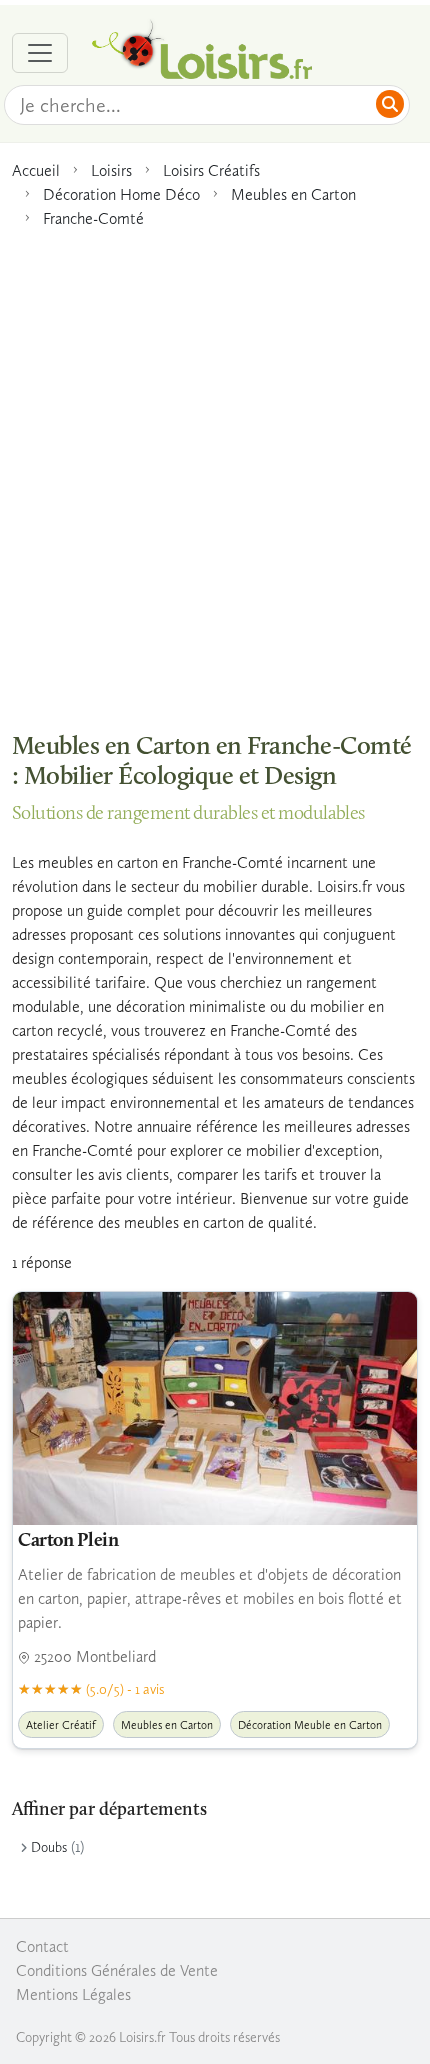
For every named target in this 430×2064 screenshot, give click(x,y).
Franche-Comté (93, 218)
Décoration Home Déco (121, 194)
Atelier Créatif (61, 1725)
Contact (42, 1946)
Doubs (49, 1847)
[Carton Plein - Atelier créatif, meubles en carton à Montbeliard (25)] (215, 1408)
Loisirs (111, 170)
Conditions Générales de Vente (117, 1970)
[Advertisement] (215, 470)
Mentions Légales (73, 1994)
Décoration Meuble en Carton (310, 1725)
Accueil (36, 170)
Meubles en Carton (293, 194)
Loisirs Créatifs (211, 170)
